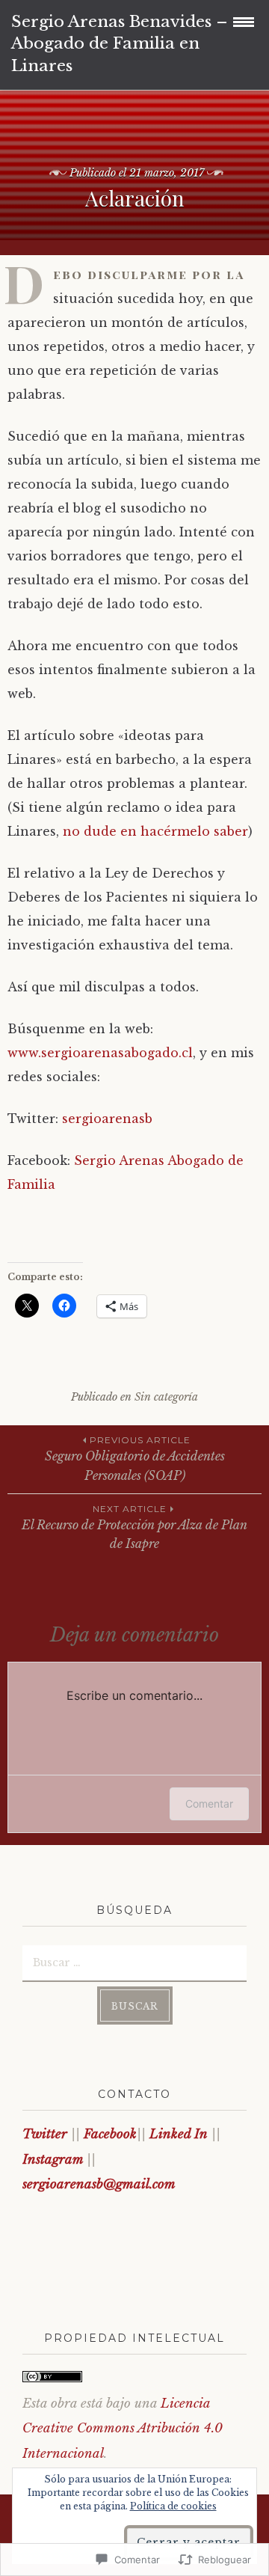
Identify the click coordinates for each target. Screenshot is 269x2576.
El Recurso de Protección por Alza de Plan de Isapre (134, 1527)
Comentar (209, 1803)
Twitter (47, 2134)
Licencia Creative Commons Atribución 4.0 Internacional (123, 2429)
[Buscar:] (134, 1962)
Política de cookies (173, 2506)
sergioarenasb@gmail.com (99, 2184)
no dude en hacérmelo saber (155, 831)
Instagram (55, 2160)
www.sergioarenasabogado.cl (100, 1053)
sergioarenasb (107, 1119)
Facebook (110, 2134)
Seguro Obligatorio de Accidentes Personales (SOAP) (135, 1459)
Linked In (180, 2134)
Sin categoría (166, 1397)
